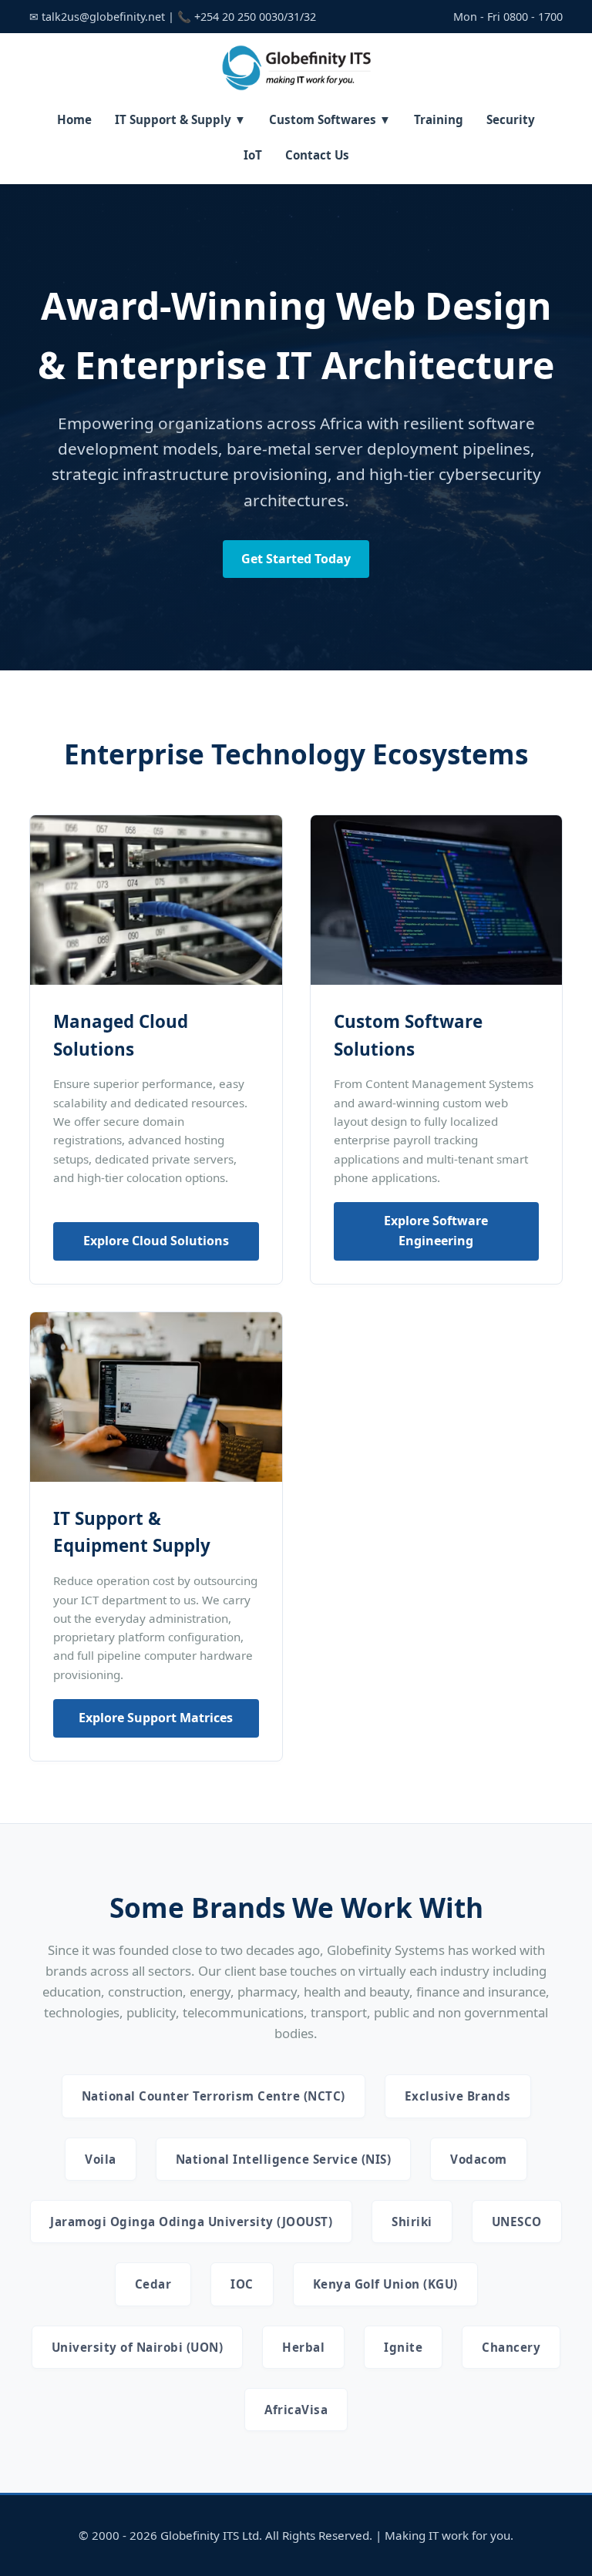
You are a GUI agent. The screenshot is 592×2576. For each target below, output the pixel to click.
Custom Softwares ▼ (330, 119)
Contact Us (317, 155)
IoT (253, 155)
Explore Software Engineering (436, 1231)
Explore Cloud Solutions (156, 1241)
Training (439, 119)
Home (74, 119)
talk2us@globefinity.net (103, 17)
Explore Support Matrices (156, 1718)
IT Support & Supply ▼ (180, 119)
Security (511, 119)
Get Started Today (296, 559)
